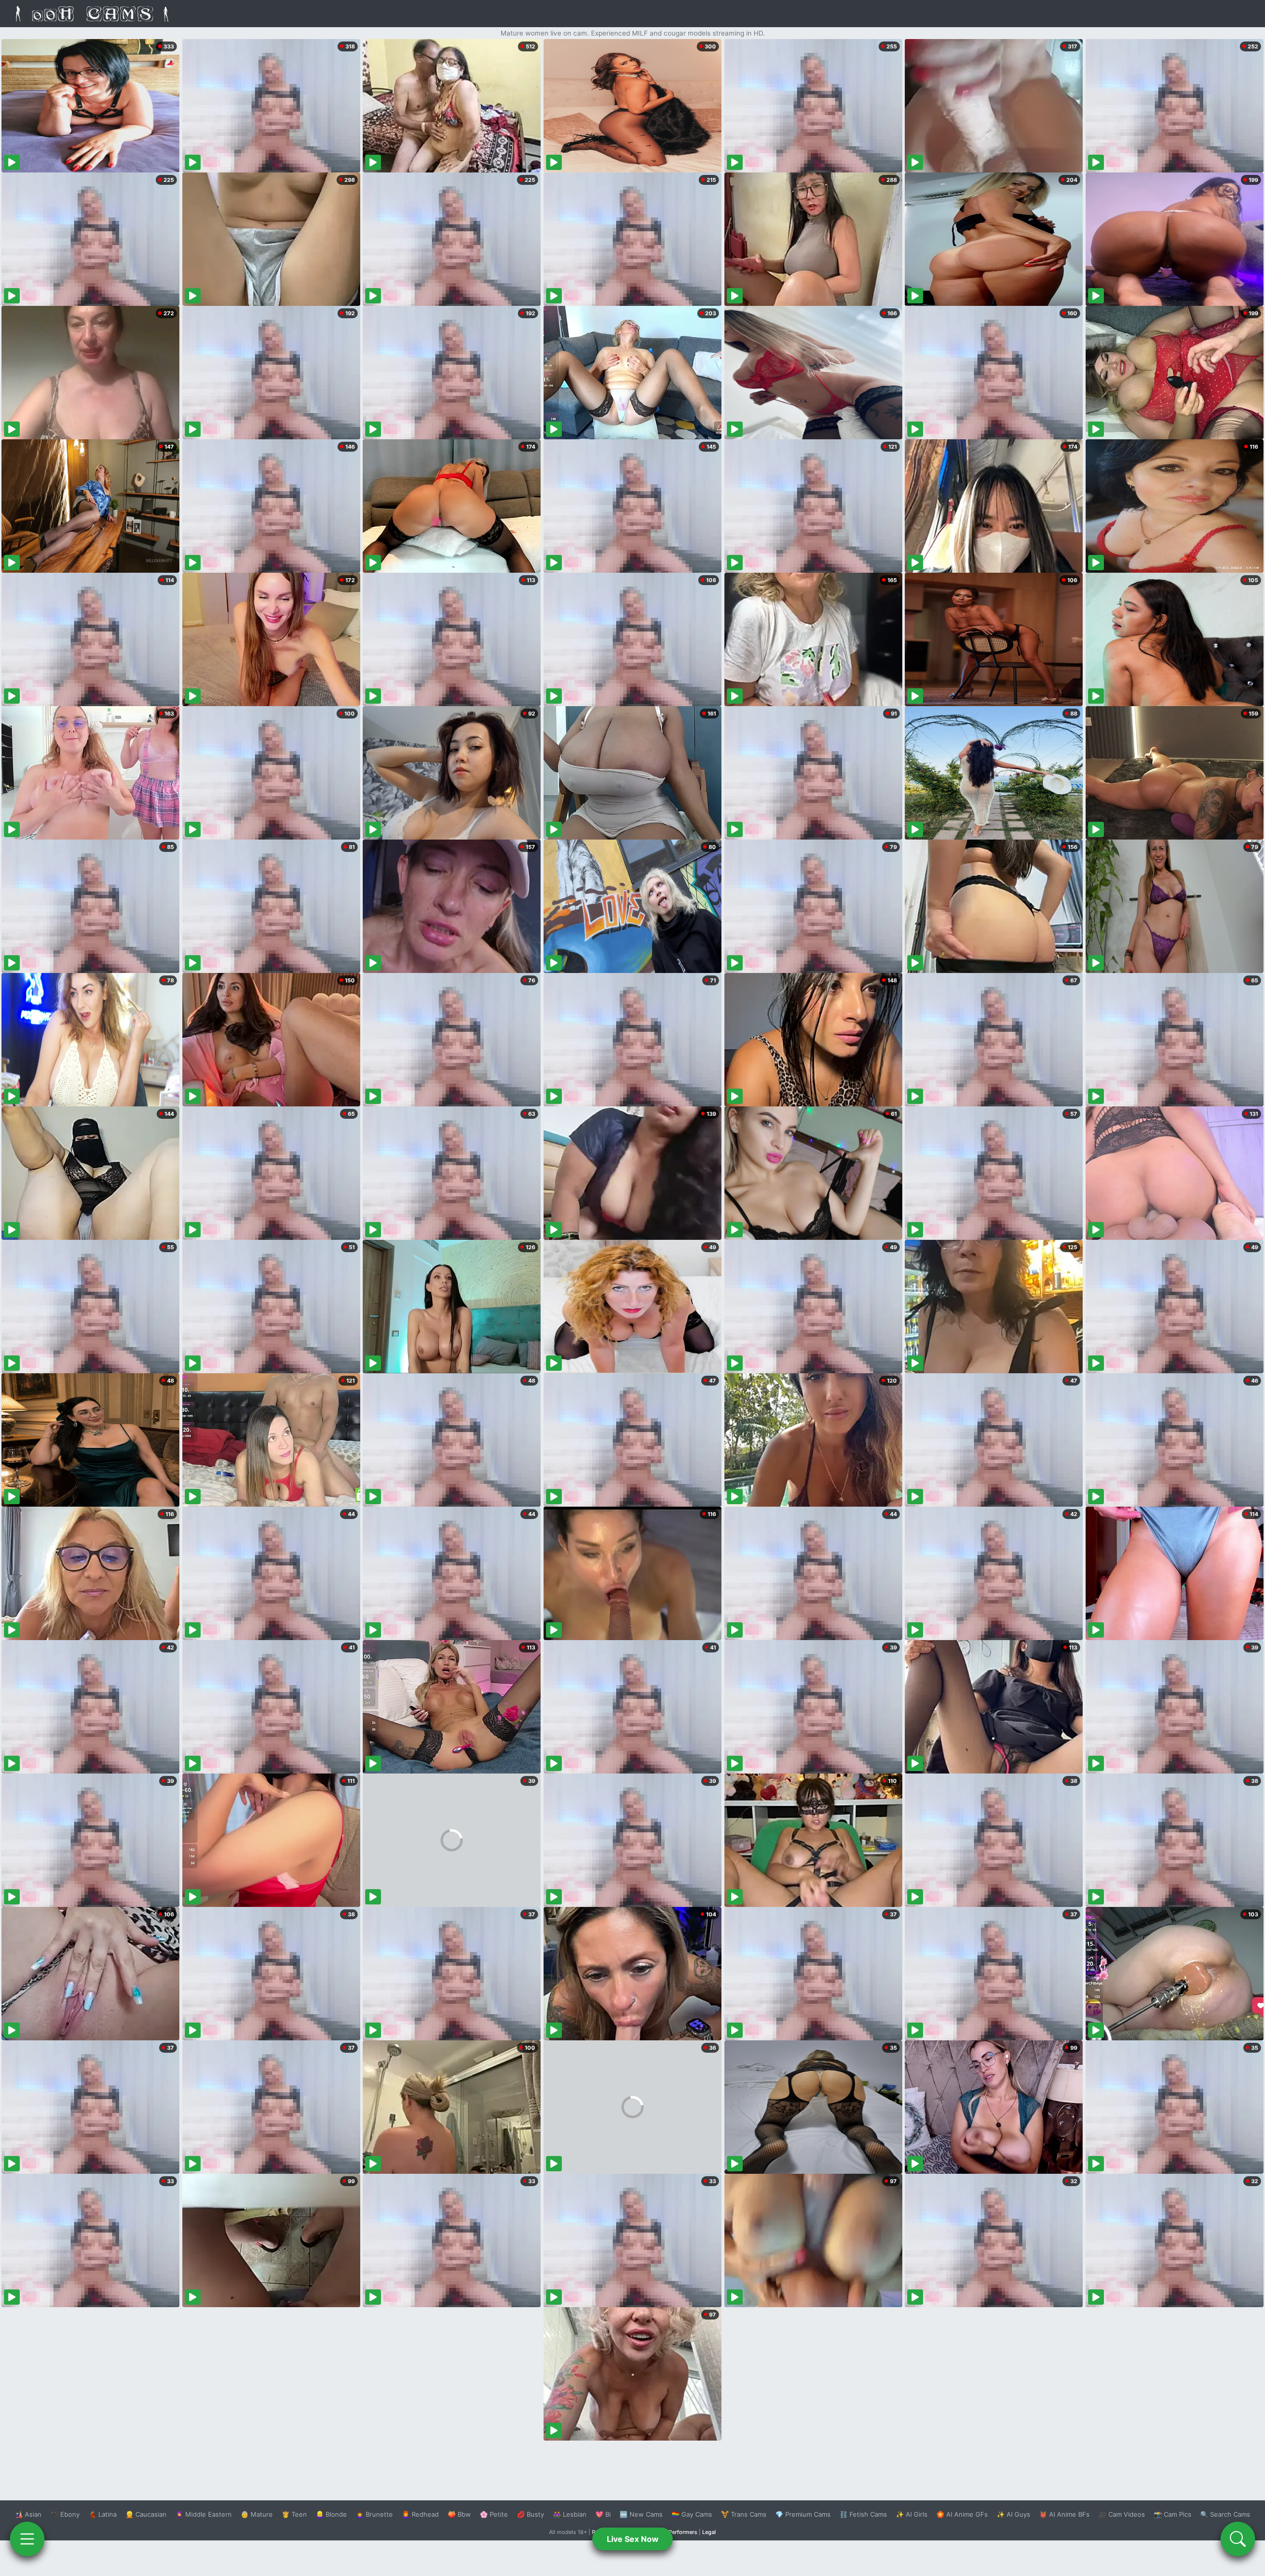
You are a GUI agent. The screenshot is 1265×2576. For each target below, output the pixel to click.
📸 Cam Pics (1173, 2514)
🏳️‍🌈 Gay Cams (692, 2514)
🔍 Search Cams (1225, 2514)
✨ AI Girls (912, 2514)
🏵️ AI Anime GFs (962, 2514)
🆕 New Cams (641, 2514)
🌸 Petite (494, 2514)
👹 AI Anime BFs (1064, 2514)
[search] (1238, 2539)
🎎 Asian (28, 2514)
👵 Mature (257, 2514)
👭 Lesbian (570, 2514)
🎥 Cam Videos (1122, 2514)
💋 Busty (530, 2514)
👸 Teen (294, 2514)
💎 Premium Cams (803, 2514)
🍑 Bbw (459, 2514)
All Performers (679, 2532)
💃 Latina (103, 2514)
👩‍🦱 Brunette (374, 2514)
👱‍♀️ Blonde (331, 2514)
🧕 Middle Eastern (204, 2514)
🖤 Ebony (65, 2514)
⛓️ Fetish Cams (863, 2514)
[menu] (27, 2539)
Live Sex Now (633, 2539)
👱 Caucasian (146, 2514)
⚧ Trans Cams (744, 2514)
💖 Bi (603, 2514)
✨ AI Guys (1013, 2514)
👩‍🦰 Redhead (420, 2514)
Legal (709, 2532)
